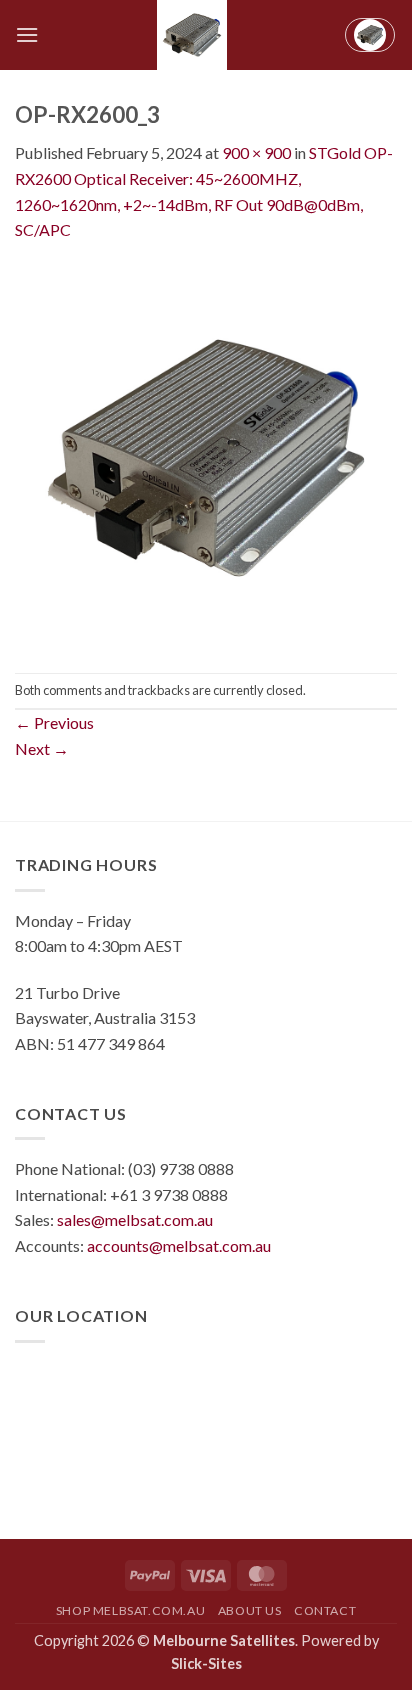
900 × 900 (256, 152)
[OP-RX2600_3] (206, 455)
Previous (54, 722)
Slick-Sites (206, 1663)
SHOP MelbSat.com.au (131, 1610)
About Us (250, 1610)
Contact (325, 1610)
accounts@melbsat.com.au (179, 1245)
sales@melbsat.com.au (135, 1219)
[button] (27, 34)
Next (42, 748)
